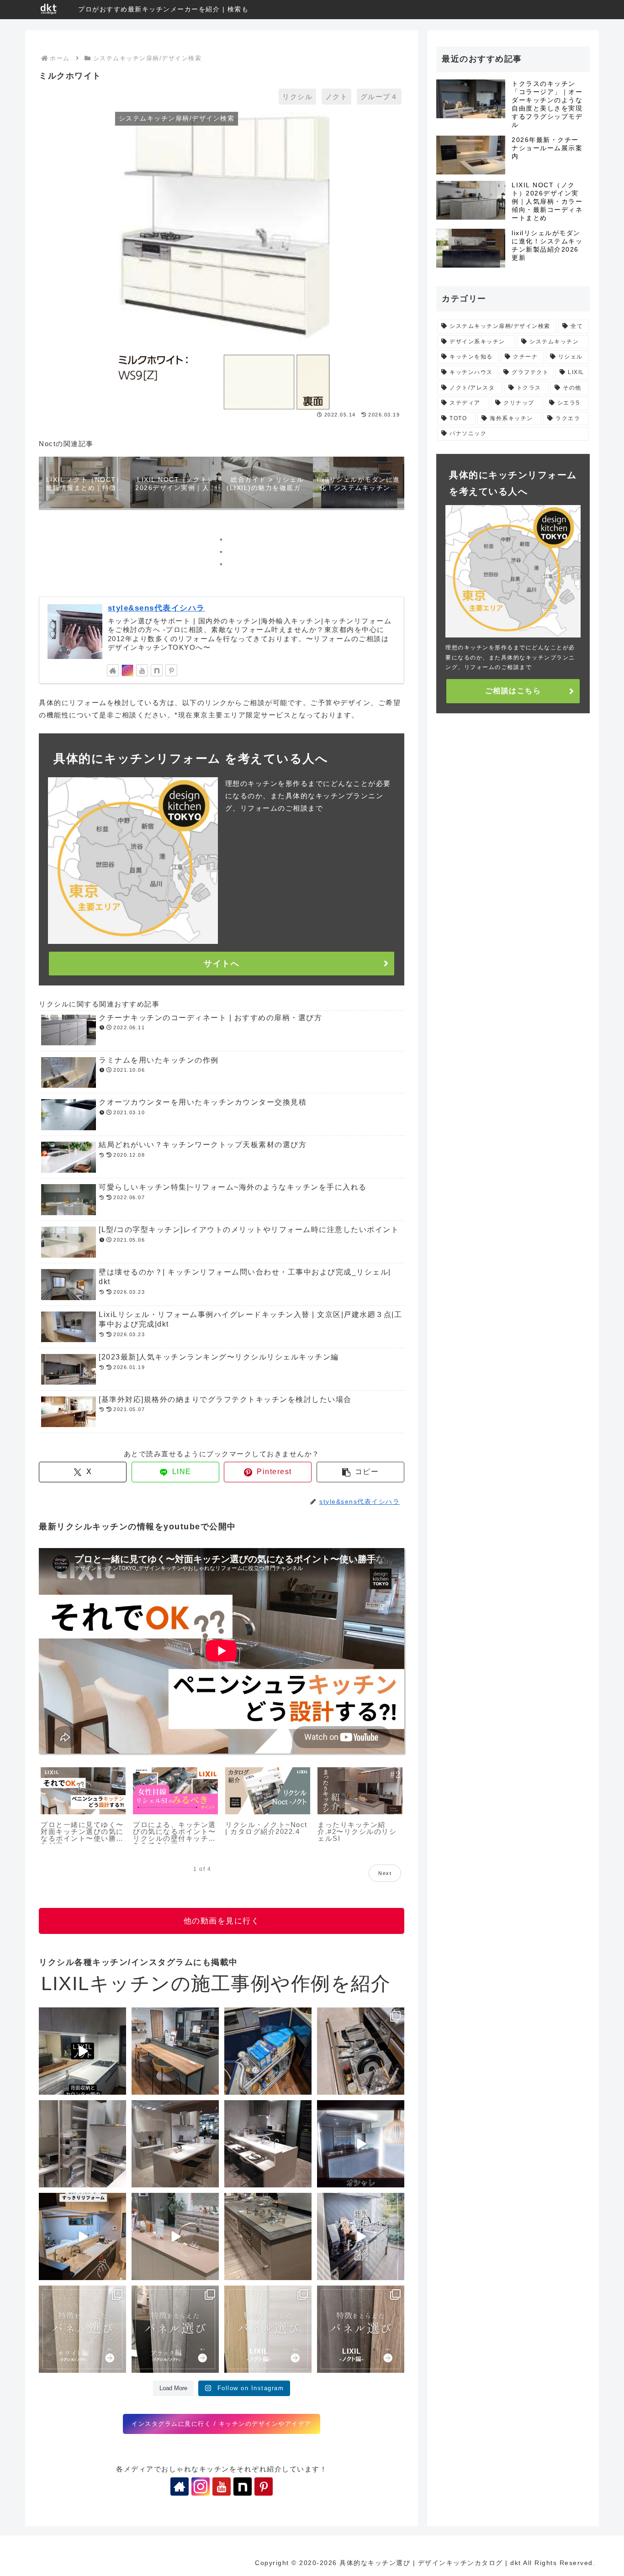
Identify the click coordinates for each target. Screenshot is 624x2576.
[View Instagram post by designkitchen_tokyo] (118, 2086)
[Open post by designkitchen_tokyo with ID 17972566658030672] (268, 2051)
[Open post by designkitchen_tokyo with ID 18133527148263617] (175, 2236)
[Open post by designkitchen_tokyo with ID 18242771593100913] (268, 2236)
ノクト (337, 97)
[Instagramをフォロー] (127, 670)
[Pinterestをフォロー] (171, 670)
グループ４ (379, 97)
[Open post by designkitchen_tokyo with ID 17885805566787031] (175, 2144)
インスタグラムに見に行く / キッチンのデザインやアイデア (222, 2424)
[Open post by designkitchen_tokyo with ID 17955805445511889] (175, 2051)
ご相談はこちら (513, 691)
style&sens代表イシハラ (156, 608)
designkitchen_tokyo (74, 2016)
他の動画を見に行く (222, 1921)
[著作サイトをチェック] (113, 670)
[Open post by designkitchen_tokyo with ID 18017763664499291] (361, 2051)
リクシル (297, 97)
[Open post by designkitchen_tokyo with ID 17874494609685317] (175, 2329)
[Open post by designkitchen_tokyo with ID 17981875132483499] (268, 2329)
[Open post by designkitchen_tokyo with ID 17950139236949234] (361, 2144)
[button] (360, 1472)
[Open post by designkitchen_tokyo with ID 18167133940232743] (82, 2329)
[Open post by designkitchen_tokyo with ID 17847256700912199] (268, 2144)
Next (385, 1873)
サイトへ (222, 964)
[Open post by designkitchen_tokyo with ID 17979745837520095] (82, 2236)
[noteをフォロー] (157, 670)
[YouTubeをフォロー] (142, 670)
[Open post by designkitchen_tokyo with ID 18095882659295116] (361, 2329)
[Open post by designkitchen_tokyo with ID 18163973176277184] (82, 2144)
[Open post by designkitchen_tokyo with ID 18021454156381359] (361, 2236)
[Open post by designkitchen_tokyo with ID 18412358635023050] (82, 2051)
